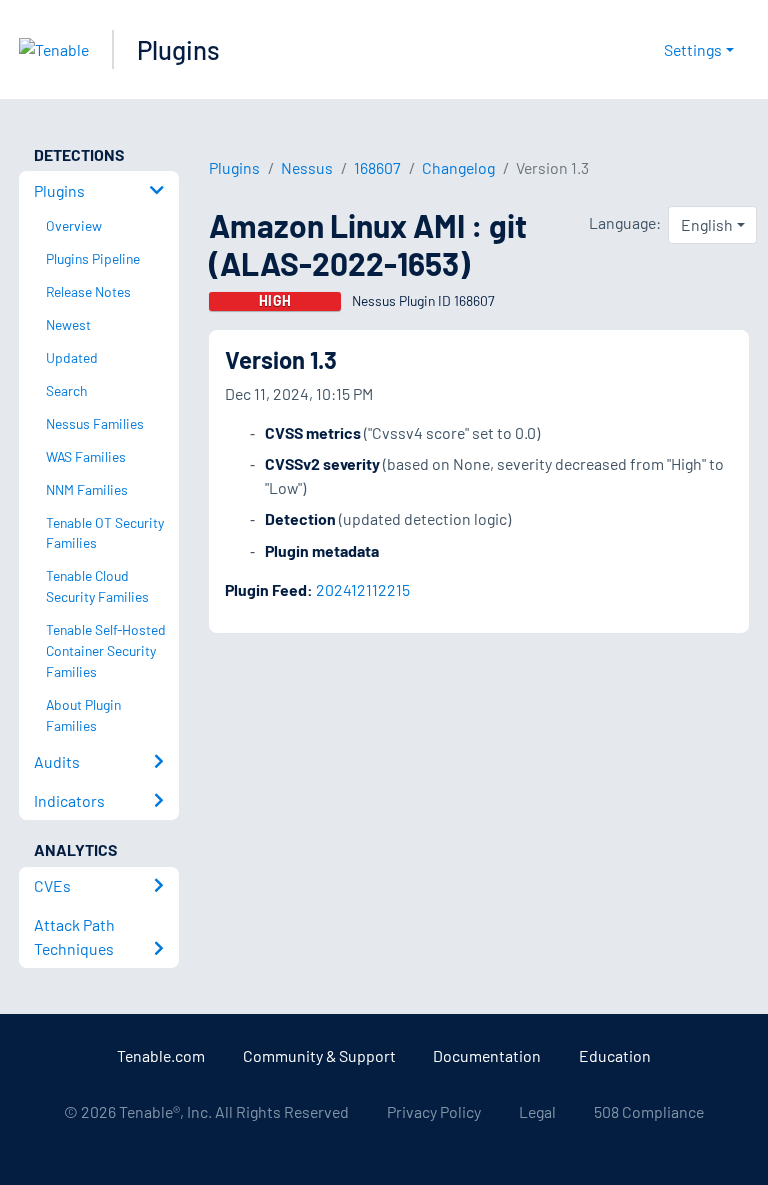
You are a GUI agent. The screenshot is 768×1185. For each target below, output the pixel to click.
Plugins (178, 49)
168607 (377, 167)
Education (615, 1055)
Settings (693, 49)
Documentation (487, 1055)
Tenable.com (161, 1055)
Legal (537, 1111)
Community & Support (319, 1055)
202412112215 (363, 589)
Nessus (307, 167)
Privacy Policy (434, 1111)
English (707, 224)
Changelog (458, 167)
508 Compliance (649, 1111)
